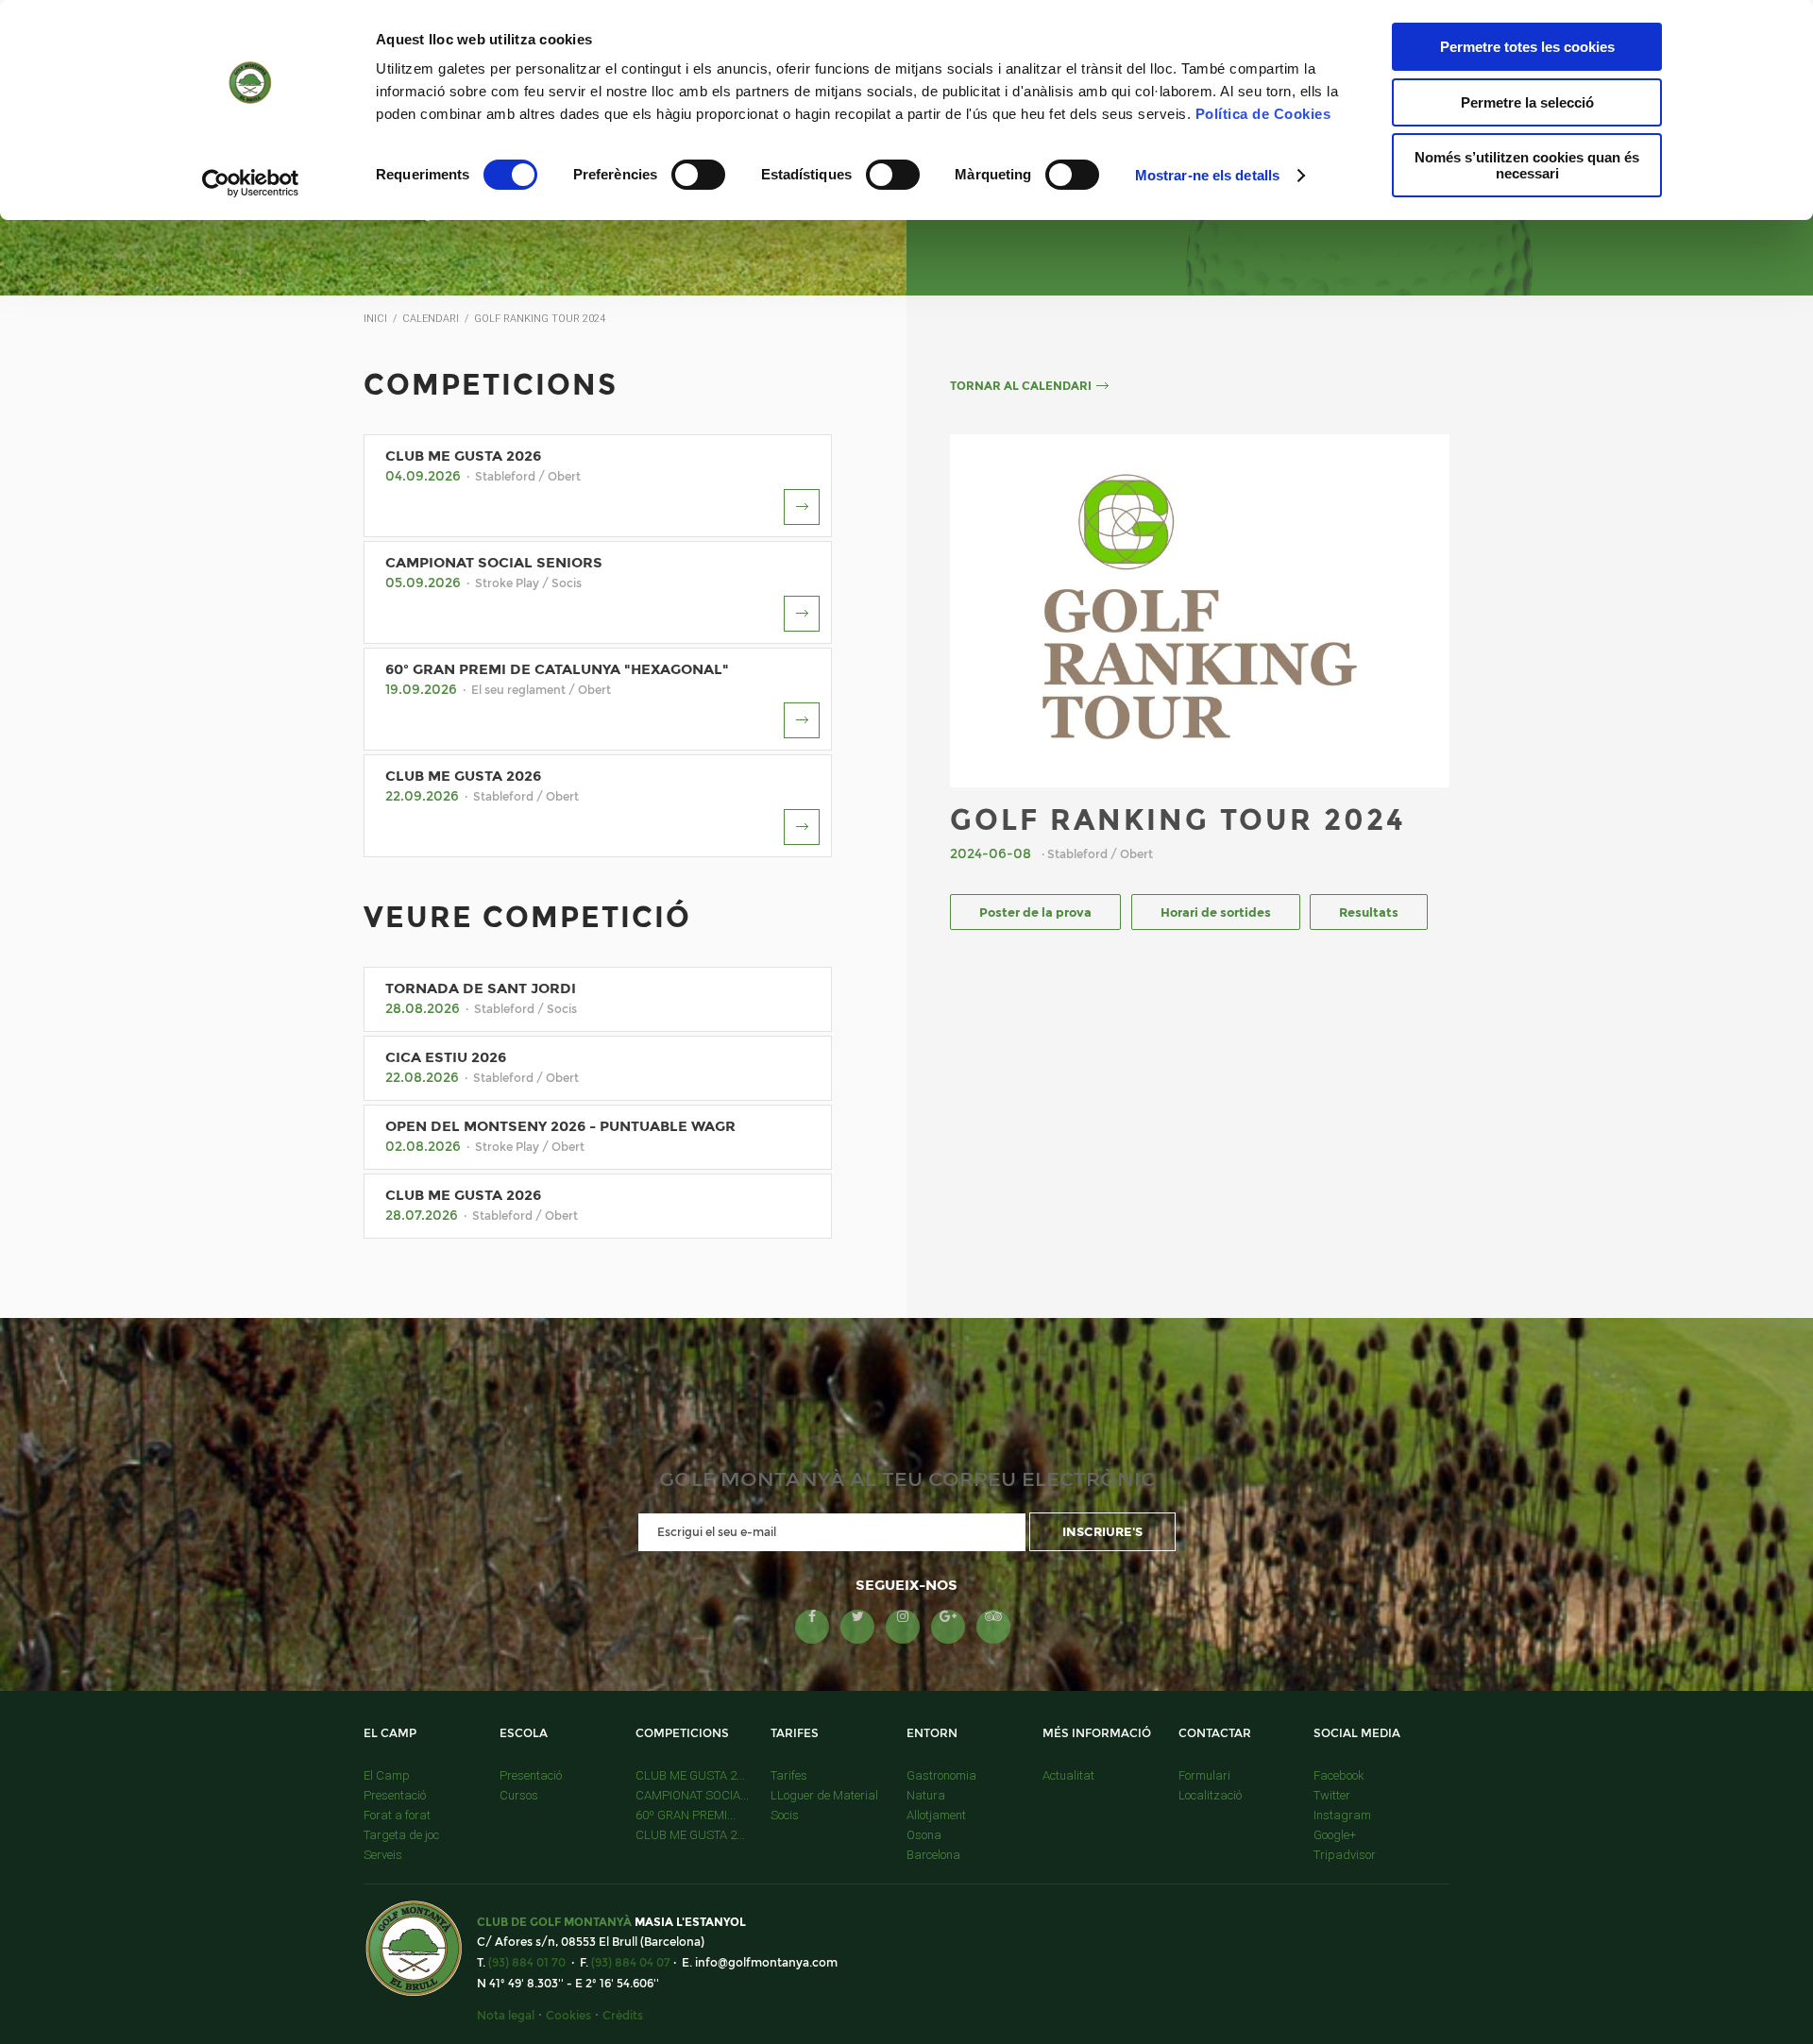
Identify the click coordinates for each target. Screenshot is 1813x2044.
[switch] (698, 175)
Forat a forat (397, 1815)
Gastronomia (941, 1775)
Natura (926, 1795)
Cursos (519, 1795)
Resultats (1369, 912)
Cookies (568, 2015)
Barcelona (933, 1855)
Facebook (1339, 1775)
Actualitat (1068, 1775)
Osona (924, 1835)
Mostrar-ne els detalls (1207, 175)
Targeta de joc (401, 1835)
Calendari (431, 319)
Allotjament (936, 1815)
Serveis (383, 1855)
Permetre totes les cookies (1527, 47)
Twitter (1332, 1795)
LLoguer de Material (824, 1795)
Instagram (1342, 1815)
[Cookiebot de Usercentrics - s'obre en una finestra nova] (251, 183)
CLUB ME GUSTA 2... (690, 1775)
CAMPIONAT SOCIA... (692, 1795)
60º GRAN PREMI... (686, 1815)
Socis (785, 1815)
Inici (375, 319)
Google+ (1335, 1835)
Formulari (1204, 1775)
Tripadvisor (1345, 1855)
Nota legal (506, 2015)
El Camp (387, 1775)
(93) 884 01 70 (527, 1962)
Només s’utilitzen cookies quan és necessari (1527, 165)
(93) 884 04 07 (631, 1962)
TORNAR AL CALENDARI (1021, 386)
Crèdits (623, 2015)
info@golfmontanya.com (766, 1962)
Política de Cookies (1263, 114)
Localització (1210, 1795)
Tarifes (789, 1775)
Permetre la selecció (1527, 102)
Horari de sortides (1216, 912)
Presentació (395, 1795)
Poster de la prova (1035, 912)
